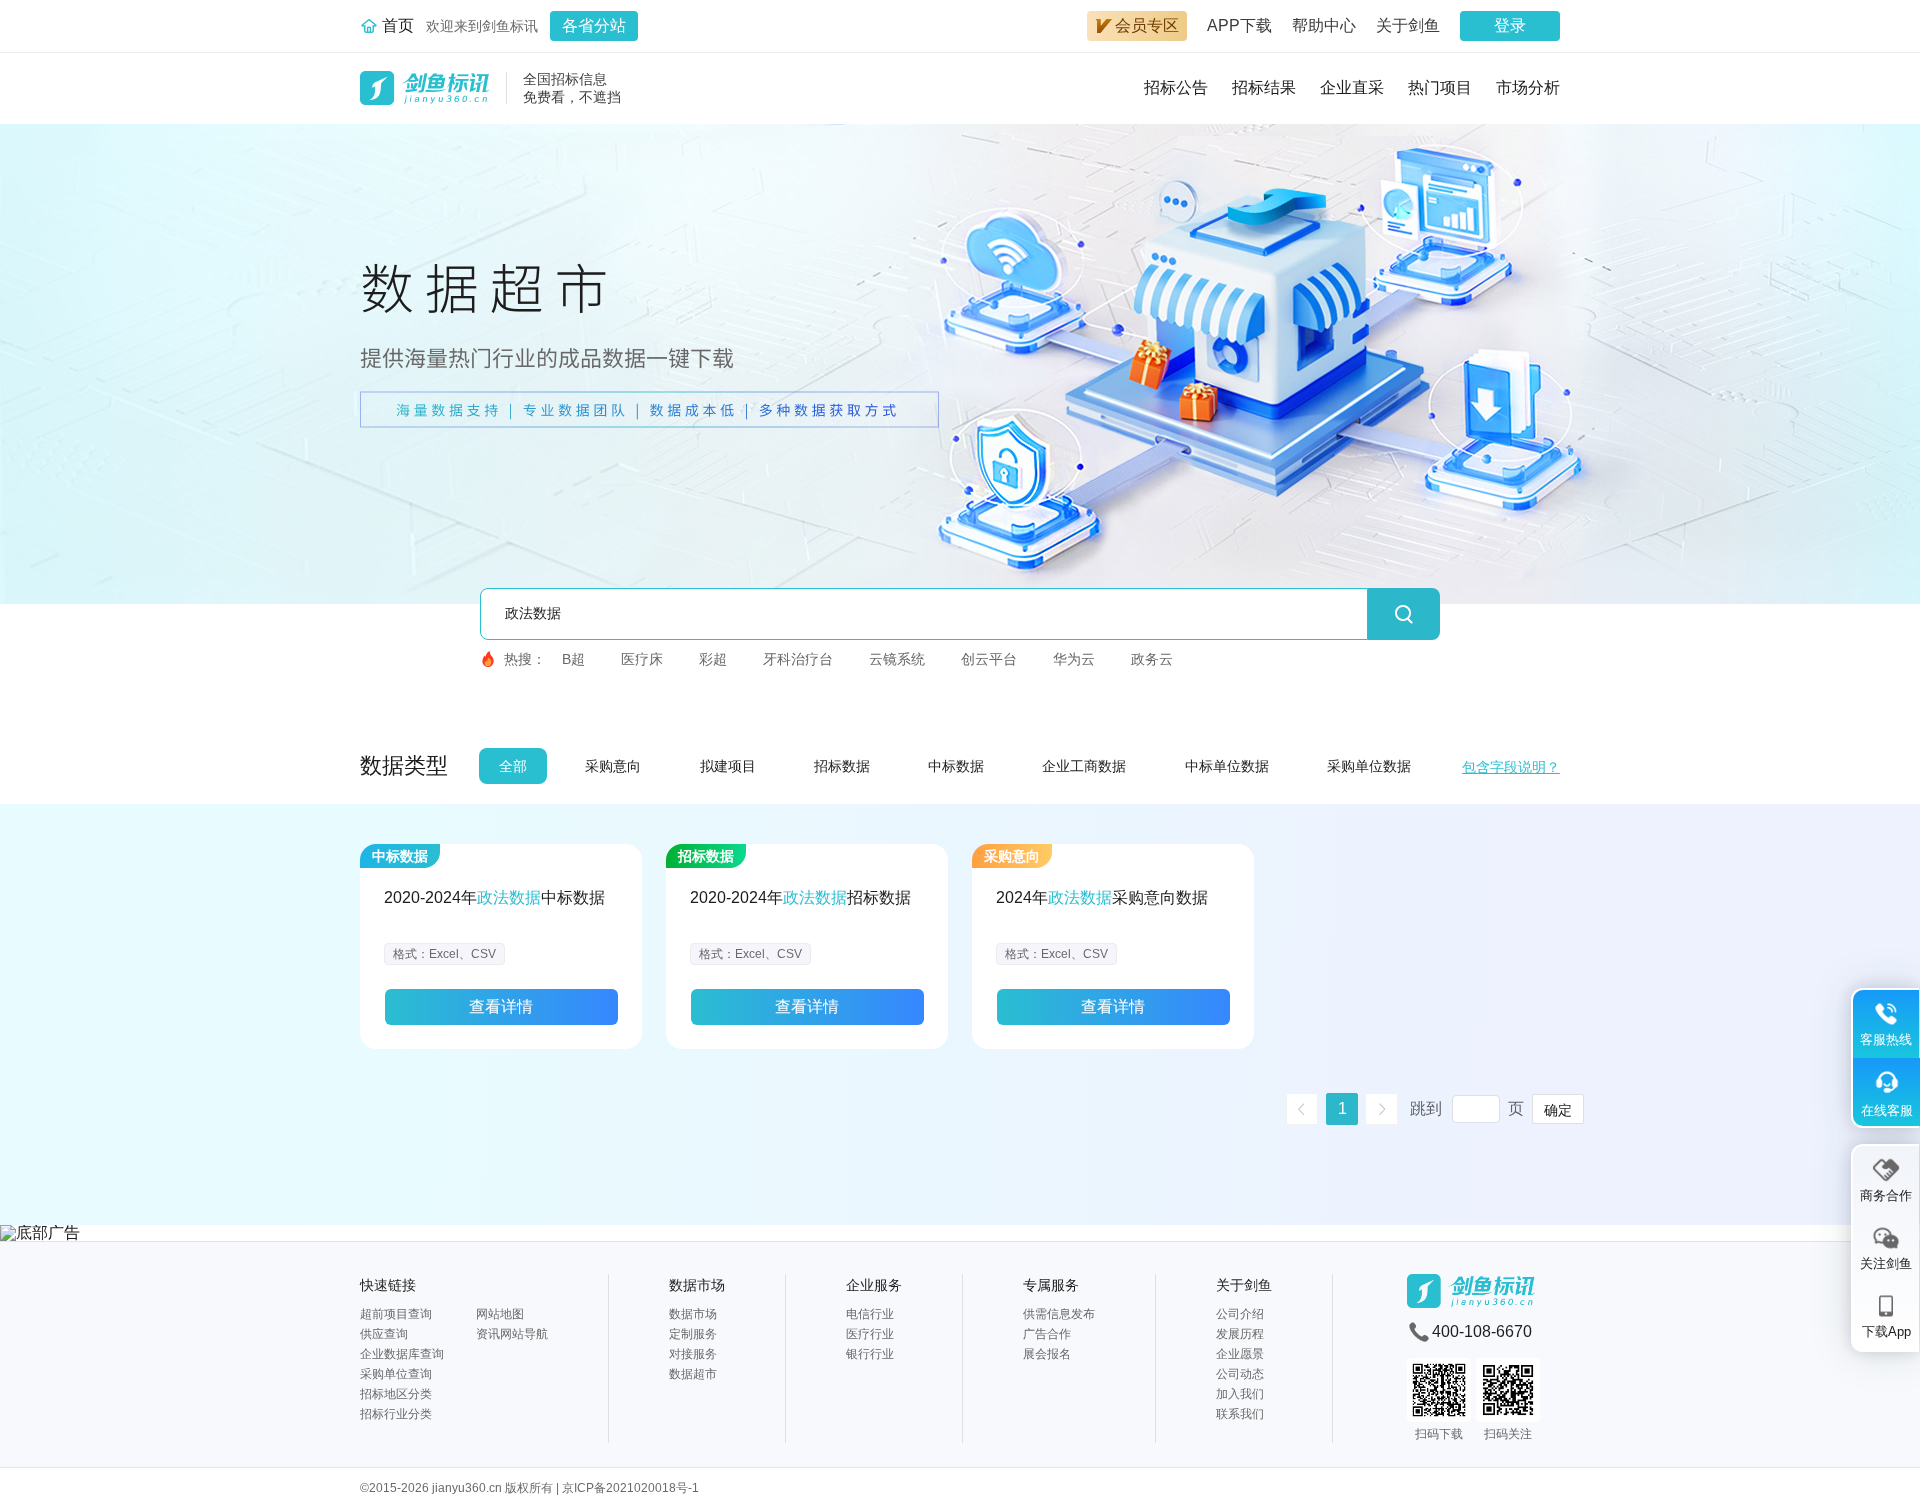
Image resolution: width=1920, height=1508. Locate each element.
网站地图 (500, 1314)
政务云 (1152, 659)
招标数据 (842, 766)
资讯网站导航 (512, 1334)
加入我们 (1240, 1394)
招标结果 (1264, 87)
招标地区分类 (396, 1394)
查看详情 (501, 1006)
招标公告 (1176, 87)
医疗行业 (870, 1334)
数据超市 (693, 1374)
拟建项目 (728, 766)
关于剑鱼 (1408, 25)
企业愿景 (1240, 1354)
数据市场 (697, 1285)
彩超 (713, 659)
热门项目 (1440, 87)
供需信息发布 (1059, 1314)
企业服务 (874, 1285)
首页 (398, 25)
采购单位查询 (396, 1374)
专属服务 (1051, 1285)
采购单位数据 (1369, 766)
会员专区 (1147, 25)
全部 (513, 766)
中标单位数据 (1227, 766)
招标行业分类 (396, 1414)
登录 (1510, 25)
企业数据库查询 (402, 1354)
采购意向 (613, 766)
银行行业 (870, 1354)
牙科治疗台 (798, 659)
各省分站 (594, 25)
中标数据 (956, 766)
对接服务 (693, 1354)
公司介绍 (1240, 1314)
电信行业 (870, 1314)
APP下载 (1239, 25)
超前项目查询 (396, 1314)
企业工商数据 (1084, 766)
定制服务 (693, 1334)
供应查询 (384, 1334)
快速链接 (388, 1285)
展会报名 (1047, 1354)
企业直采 (1352, 87)
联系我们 (1240, 1414)
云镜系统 (897, 659)
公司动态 (1240, 1374)
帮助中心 (1324, 25)
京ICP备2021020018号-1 (630, 1488)
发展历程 (1240, 1334)
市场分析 (1528, 87)
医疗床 (642, 659)
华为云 (1074, 659)
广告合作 (1047, 1334)
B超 (573, 659)
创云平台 (989, 659)
